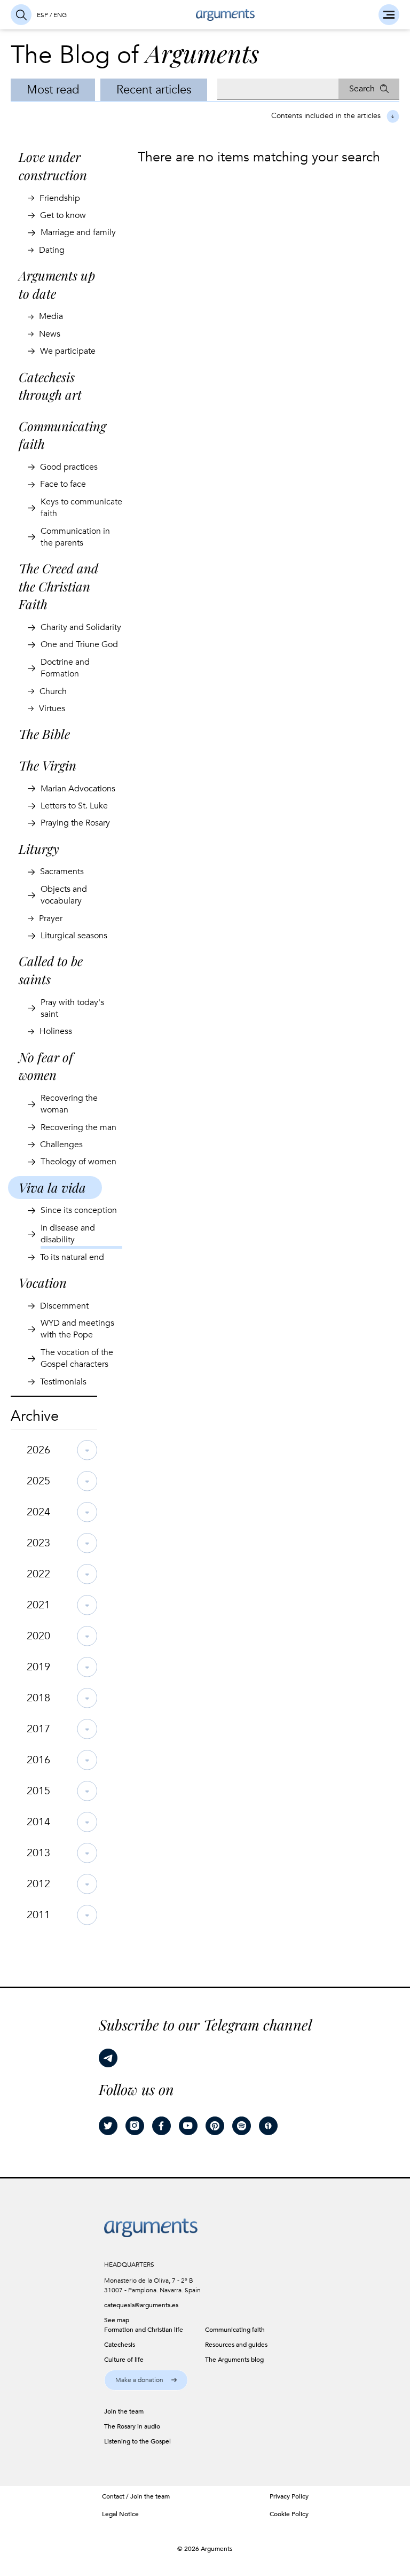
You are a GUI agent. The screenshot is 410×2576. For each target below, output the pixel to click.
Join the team (150, 2496)
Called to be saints (51, 970)
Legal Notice (120, 2514)
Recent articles (154, 90)
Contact (113, 2496)
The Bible (44, 734)
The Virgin (48, 765)
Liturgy (39, 849)
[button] (146, 2380)
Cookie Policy (289, 2514)
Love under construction (53, 166)
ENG (60, 15)
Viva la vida (52, 1187)
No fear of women (46, 1066)
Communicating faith (62, 435)
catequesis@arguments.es (141, 2305)
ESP (42, 15)
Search (362, 89)
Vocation (43, 1282)
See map (117, 2320)
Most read (53, 90)
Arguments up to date (57, 284)
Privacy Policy (289, 2496)
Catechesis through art (50, 386)
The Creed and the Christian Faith (58, 586)
